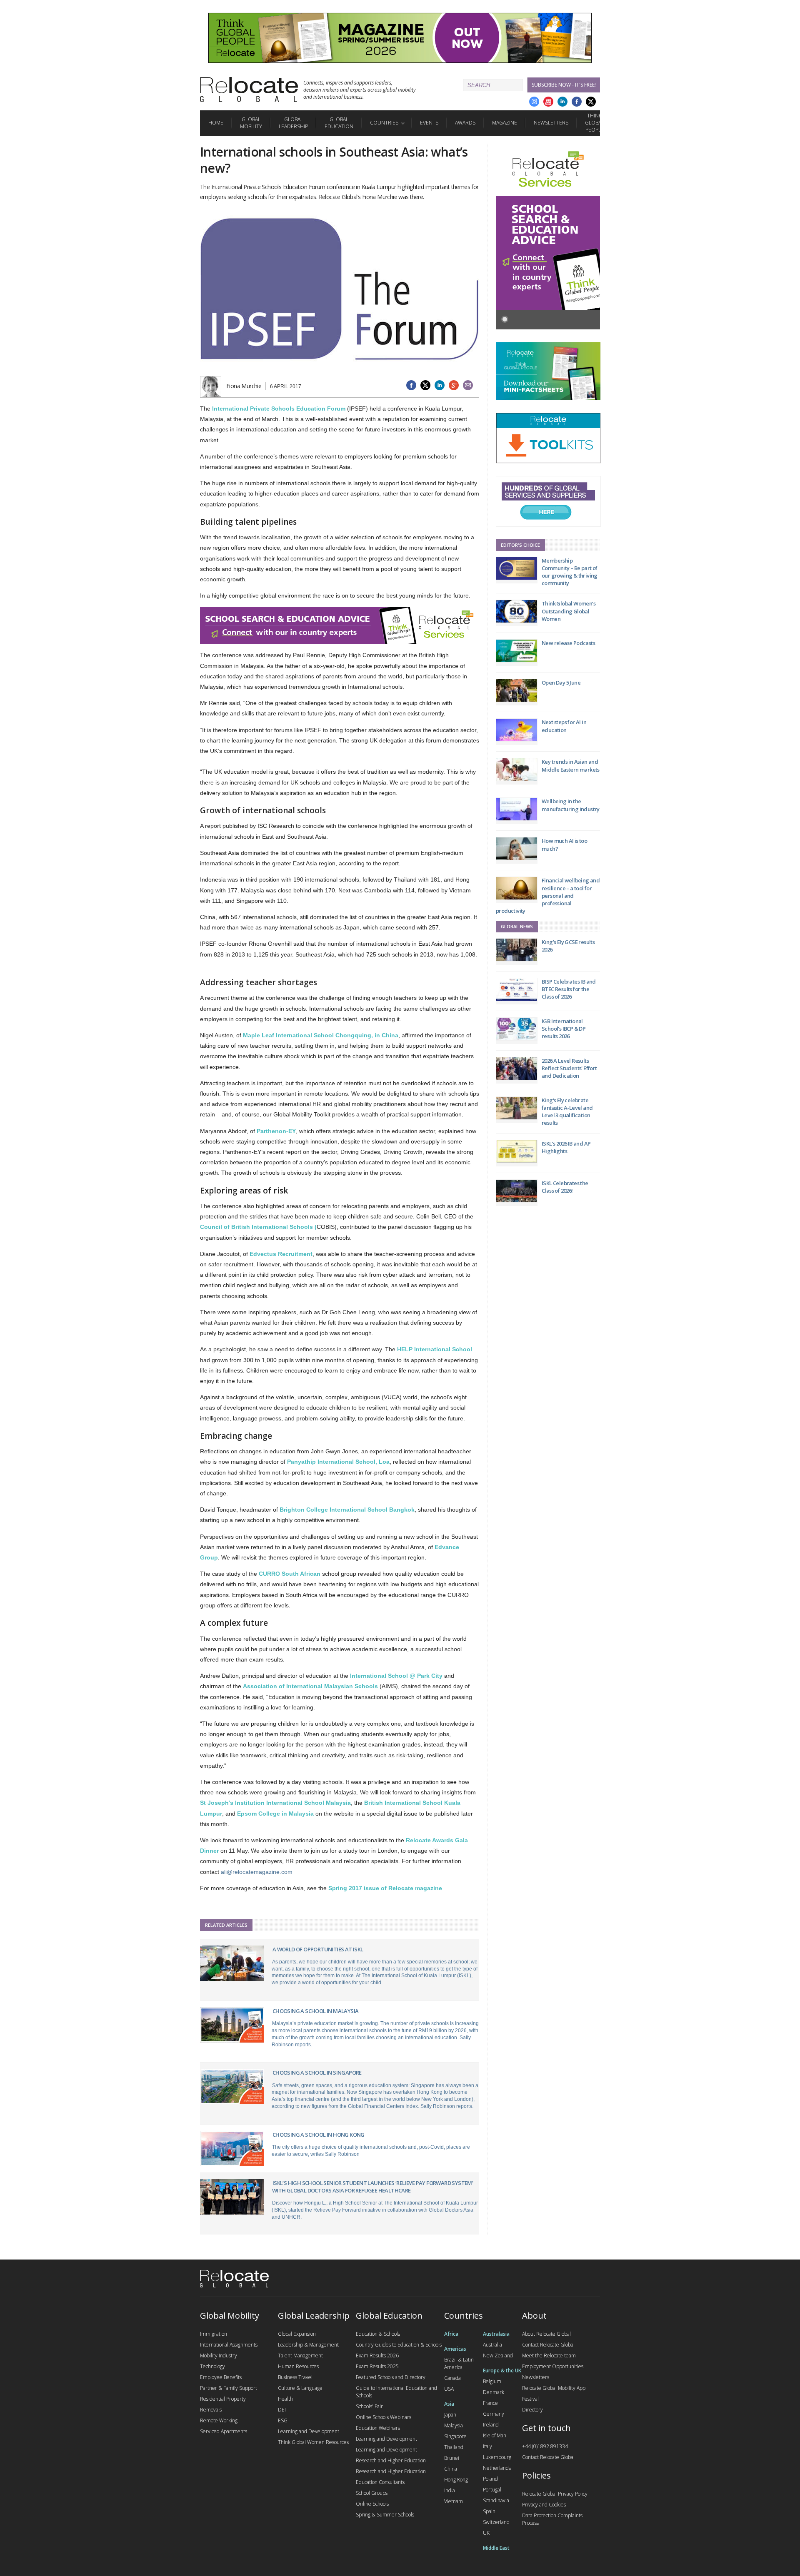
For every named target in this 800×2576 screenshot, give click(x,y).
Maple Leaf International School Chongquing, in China (321, 1035)
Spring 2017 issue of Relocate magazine (385, 1888)
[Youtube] (548, 102)
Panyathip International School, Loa (338, 1462)
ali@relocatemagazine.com (257, 1872)
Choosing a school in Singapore (317, 2073)
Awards (465, 123)
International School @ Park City (396, 1676)
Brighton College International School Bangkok (347, 1510)
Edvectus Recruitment (281, 1254)
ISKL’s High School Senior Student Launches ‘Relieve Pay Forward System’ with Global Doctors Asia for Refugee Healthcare (372, 2187)
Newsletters (551, 123)
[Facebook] (577, 102)
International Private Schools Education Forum (279, 409)
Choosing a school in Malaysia (316, 2011)
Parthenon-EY (276, 1131)
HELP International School (435, 1349)
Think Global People (594, 123)
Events (429, 123)
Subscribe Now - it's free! (564, 85)
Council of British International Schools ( (258, 1227)
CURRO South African (290, 1574)
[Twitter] (591, 102)
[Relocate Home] (249, 90)
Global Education (339, 123)
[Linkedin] (562, 102)
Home (216, 123)
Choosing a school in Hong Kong (319, 2135)
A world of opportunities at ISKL (318, 1949)
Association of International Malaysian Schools (310, 1686)
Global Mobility (251, 123)
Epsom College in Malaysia (275, 1814)
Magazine (505, 123)
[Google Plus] (534, 102)
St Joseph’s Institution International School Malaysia (275, 1803)
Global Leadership (293, 123)
